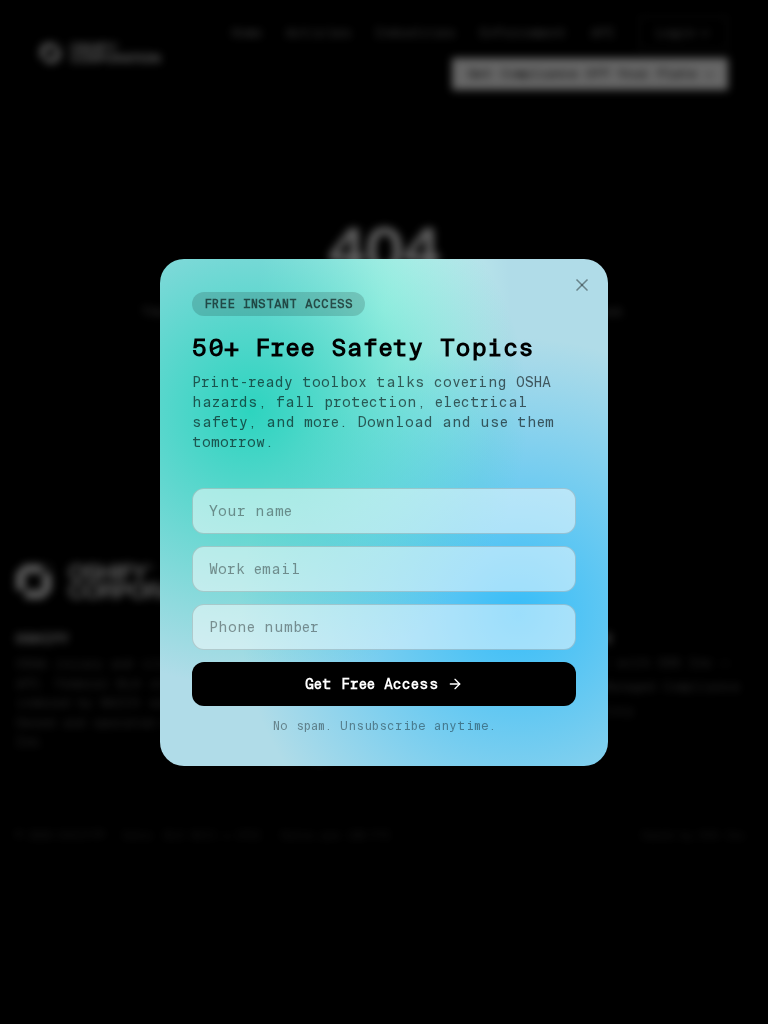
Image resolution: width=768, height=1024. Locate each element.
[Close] (582, 285)
